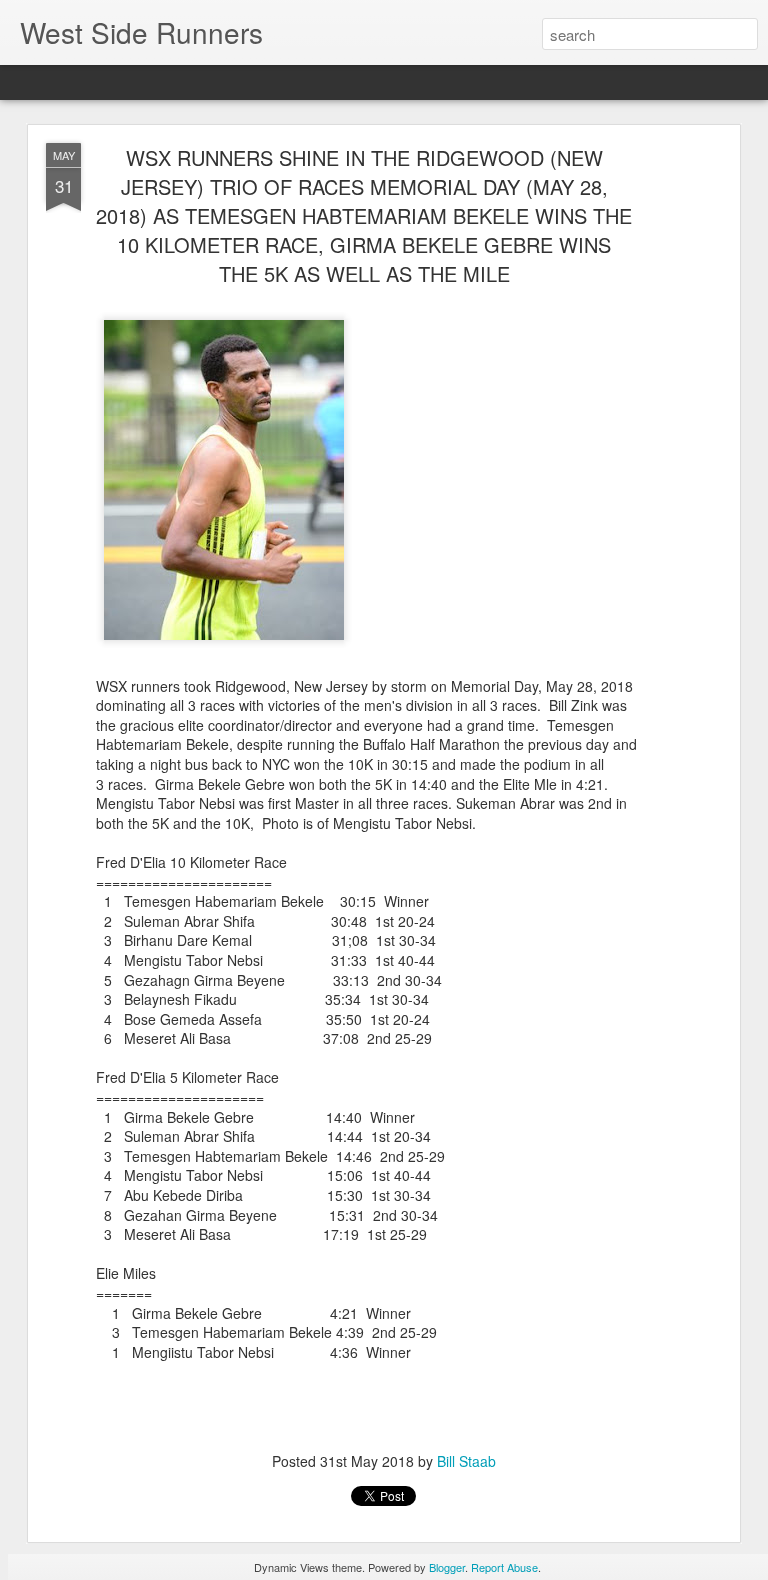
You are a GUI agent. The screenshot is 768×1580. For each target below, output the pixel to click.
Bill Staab (466, 1461)
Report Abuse (504, 1567)
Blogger (447, 1567)
